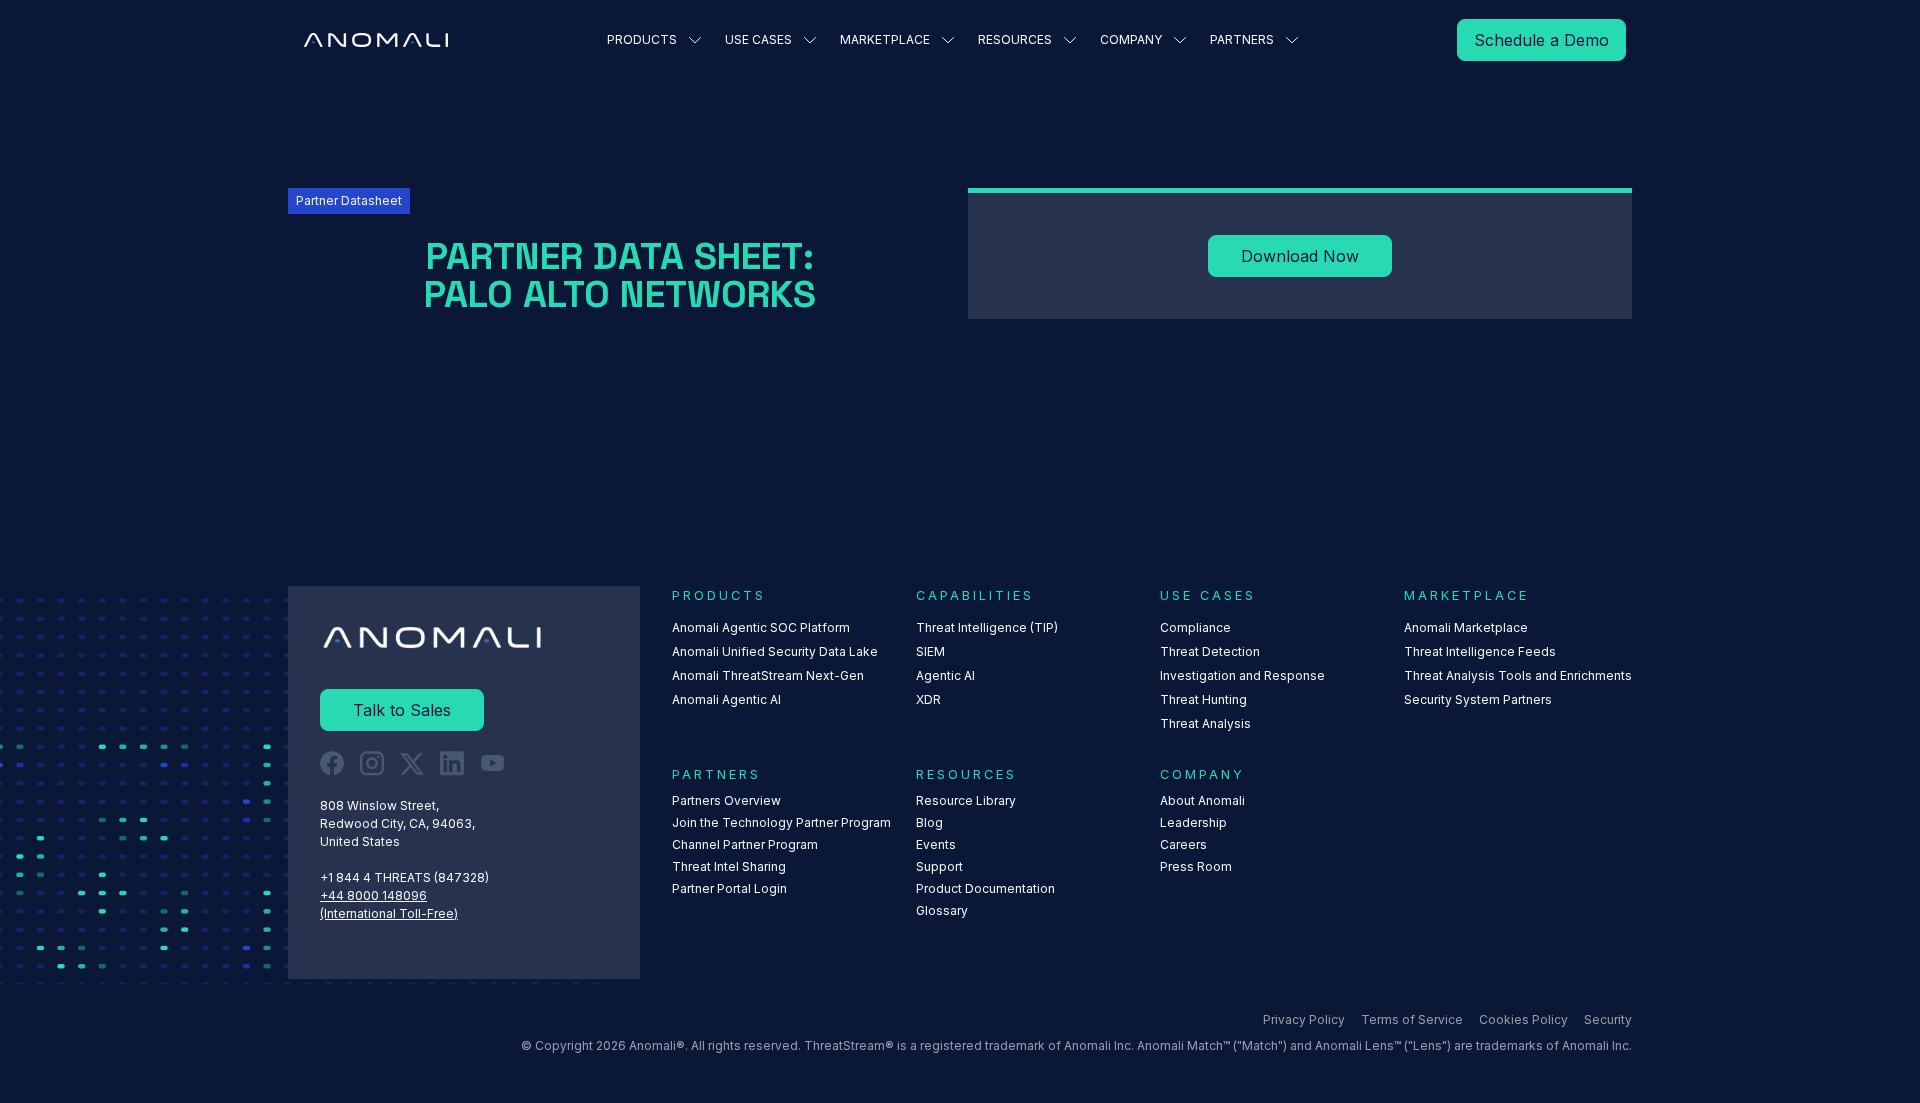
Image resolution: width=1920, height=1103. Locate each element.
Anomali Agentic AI (726, 699)
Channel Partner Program (745, 844)
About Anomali (1202, 800)
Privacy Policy (1304, 1019)
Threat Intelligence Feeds (1480, 651)
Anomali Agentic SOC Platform (761, 627)
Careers (1183, 844)
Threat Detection (1210, 651)
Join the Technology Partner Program (781, 822)
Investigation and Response (1242, 675)
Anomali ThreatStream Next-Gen (768, 675)
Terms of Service (1412, 1019)
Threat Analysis (1205, 723)
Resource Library (966, 800)
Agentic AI (945, 675)
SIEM (930, 651)
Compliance (1195, 627)
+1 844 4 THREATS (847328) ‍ (406, 877)
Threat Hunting (1203, 699)
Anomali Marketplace (1466, 627)
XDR (928, 699)
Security (1608, 1019)
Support (939, 866)
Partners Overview (726, 800)
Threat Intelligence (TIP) (987, 627)
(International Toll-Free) (389, 913)
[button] (654, 40)
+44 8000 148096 (373, 895)
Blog (929, 822)
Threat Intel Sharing (729, 866)
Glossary (942, 910)
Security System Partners (1478, 699)
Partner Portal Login (729, 888)
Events (936, 844)
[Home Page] (376, 40)
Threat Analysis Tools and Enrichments (1518, 675)
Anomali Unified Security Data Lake (775, 651)
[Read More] (1541, 40)
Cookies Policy (1523, 1019)
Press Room (1196, 866)
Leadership (1193, 822)
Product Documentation (985, 888)
